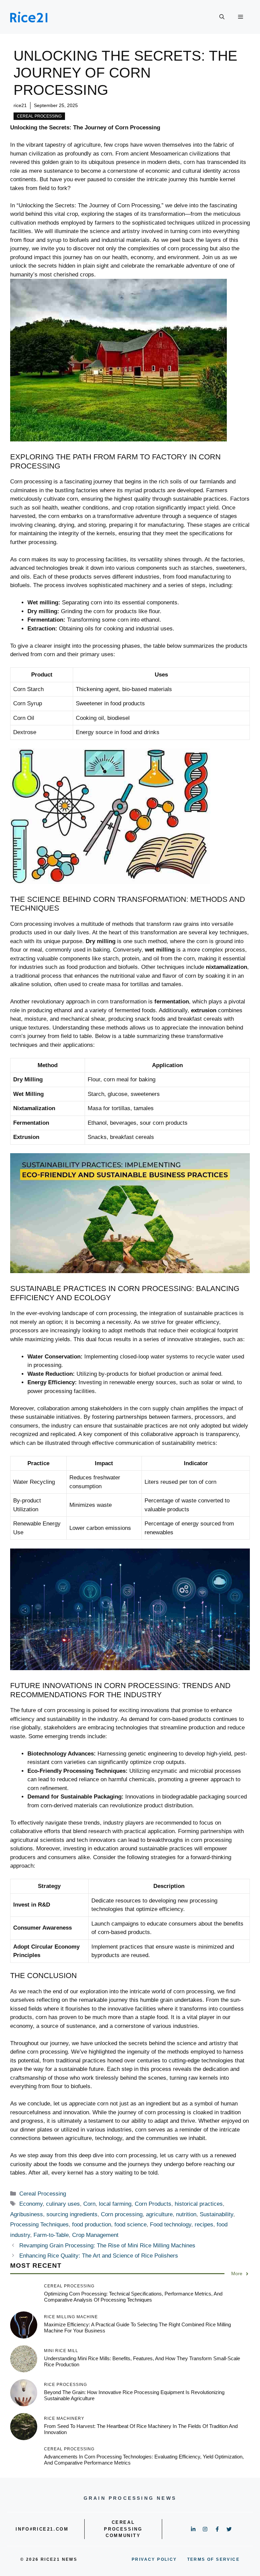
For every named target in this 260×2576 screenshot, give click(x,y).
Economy (31, 2204)
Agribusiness (27, 2214)
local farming (115, 2204)
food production (92, 2225)
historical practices (199, 2204)
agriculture (159, 2214)
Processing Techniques (39, 2225)
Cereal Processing (39, 116)
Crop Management (95, 2235)
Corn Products (153, 2204)
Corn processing (122, 2214)
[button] (222, 17)
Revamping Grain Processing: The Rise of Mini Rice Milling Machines (107, 2246)
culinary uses (63, 2204)
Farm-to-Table (51, 2235)
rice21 (20, 105)
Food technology (171, 2225)
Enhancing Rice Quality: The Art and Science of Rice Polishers (99, 2256)
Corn (89, 2204)
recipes (204, 2225)
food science (131, 2225)
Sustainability (216, 2214)
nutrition (186, 2214)
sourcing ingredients (72, 2214)
